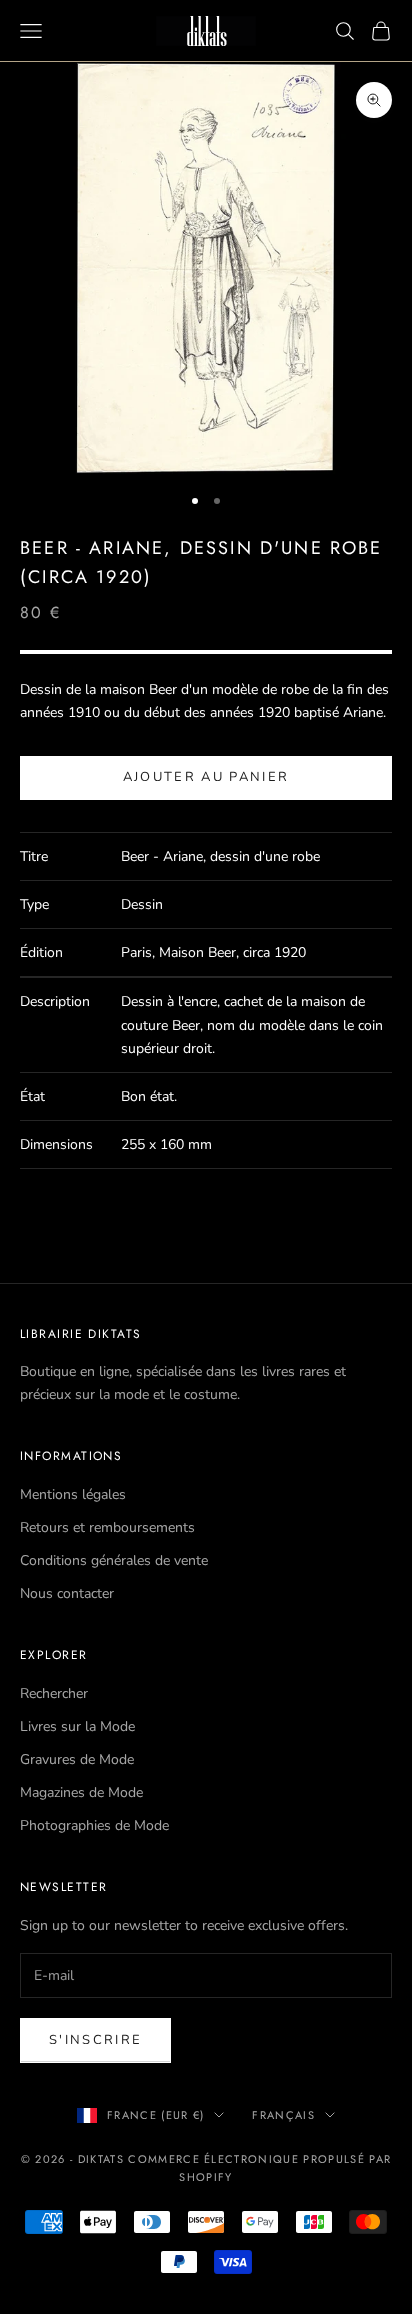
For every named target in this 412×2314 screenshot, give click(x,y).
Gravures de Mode (77, 1759)
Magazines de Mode (81, 1792)
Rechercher (54, 1693)
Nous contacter (67, 1593)
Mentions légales (73, 1494)
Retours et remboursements (107, 1527)
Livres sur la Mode (77, 1726)
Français (283, 2115)
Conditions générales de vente (114, 1560)
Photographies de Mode (94, 1825)
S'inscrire (95, 2040)
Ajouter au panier (206, 777)
